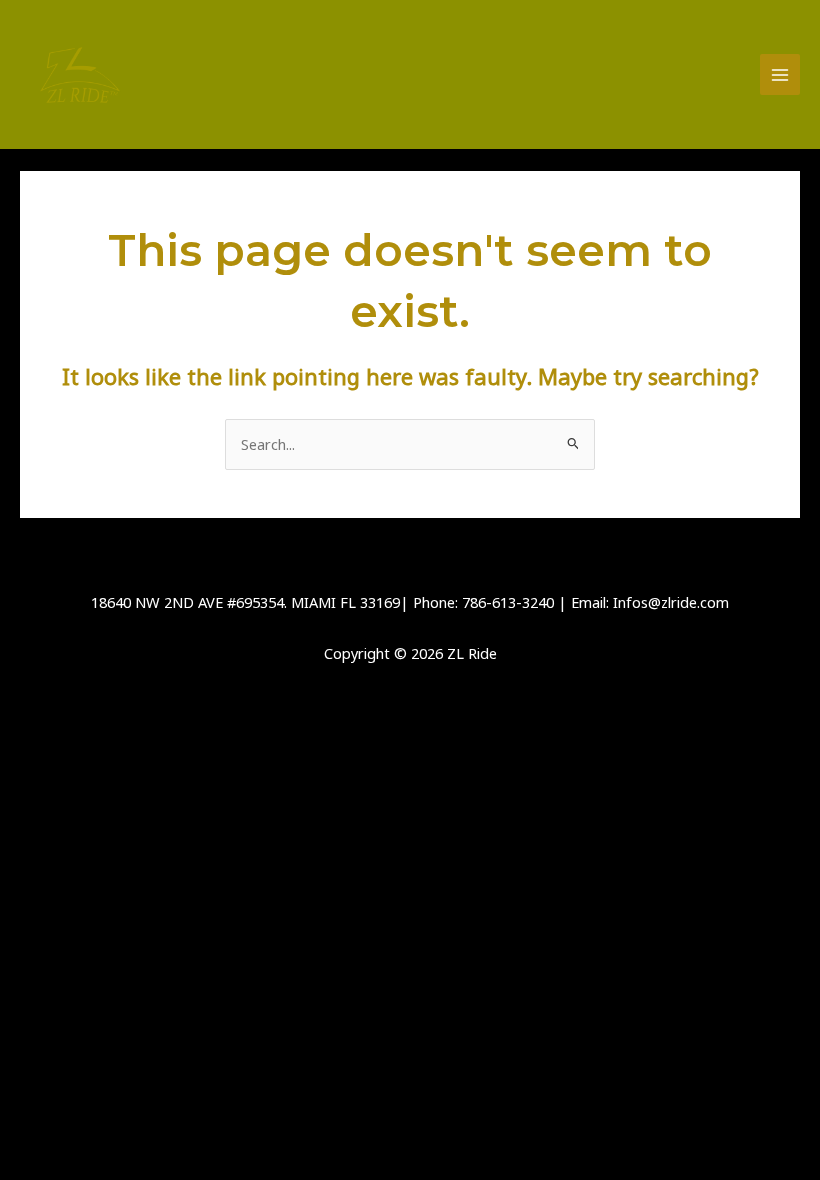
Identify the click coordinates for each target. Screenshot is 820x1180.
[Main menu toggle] (780, 74)
